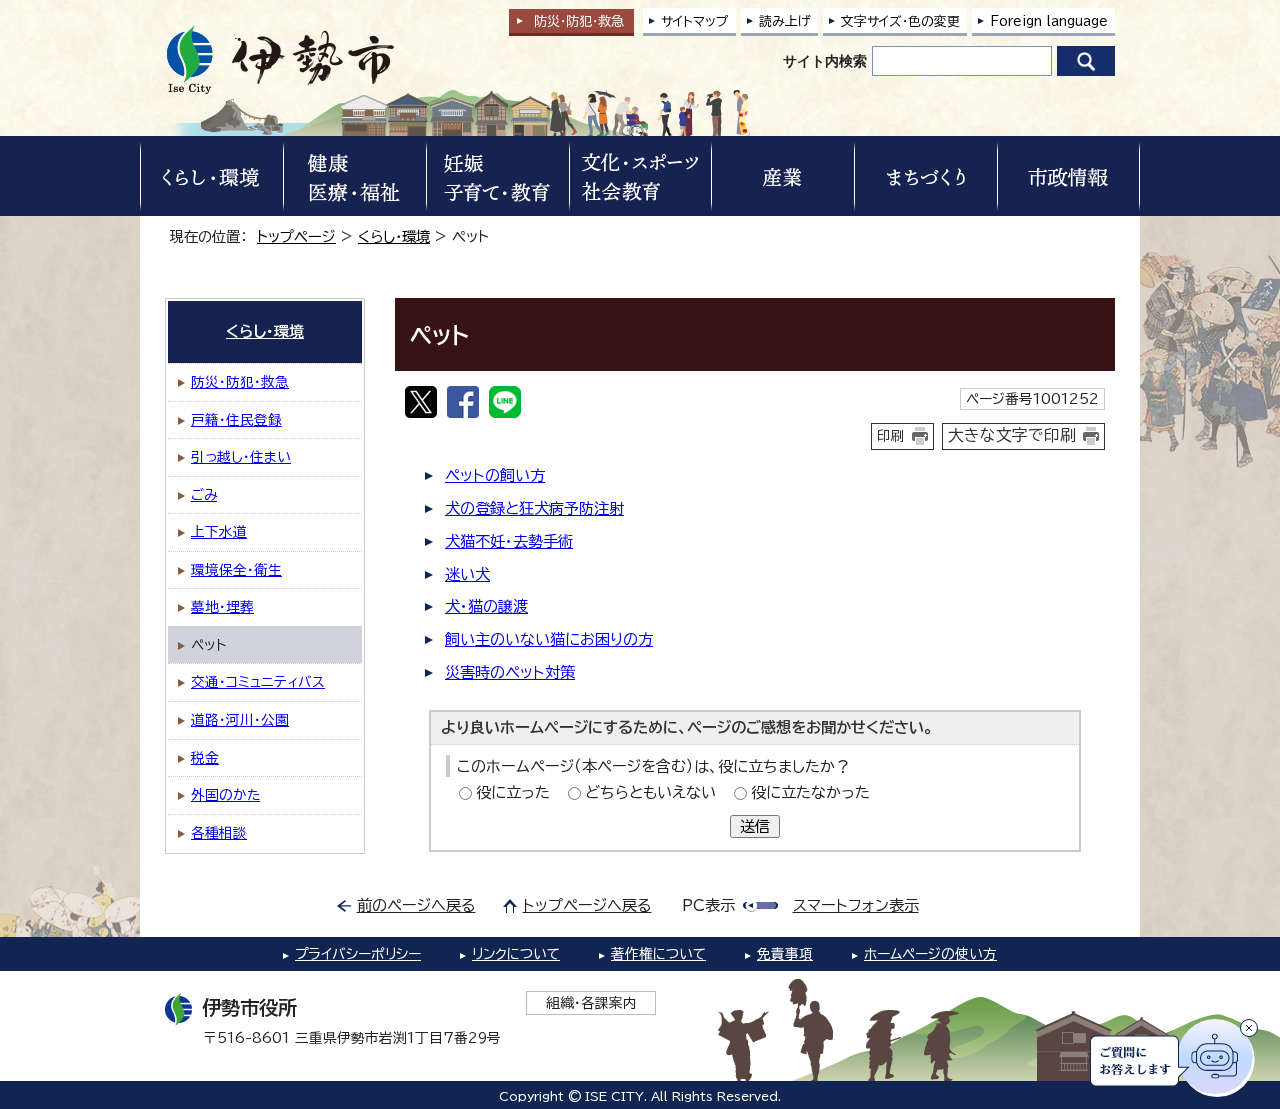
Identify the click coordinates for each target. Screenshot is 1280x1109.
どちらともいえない (650, 792)
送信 (755, 826)
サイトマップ (695, 21)
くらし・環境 (394, 236)
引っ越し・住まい (241, 457)
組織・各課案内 (591, 1003)
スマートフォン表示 (856, 905)
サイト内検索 (825, 61)
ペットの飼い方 (495, 475)
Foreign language (1049, 21)
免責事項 (785, 954)
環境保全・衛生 (236, 570)
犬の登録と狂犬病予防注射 (534, 508)
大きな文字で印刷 (1012, 435)
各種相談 (219, 833)
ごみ (204, 495)
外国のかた (225, 795)
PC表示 (708, 905)
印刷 (891, 436)
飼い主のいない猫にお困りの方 (549, 639)
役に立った (513, 792)
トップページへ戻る (587, 905)
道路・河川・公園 (240, 720)
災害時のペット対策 (510, 672)
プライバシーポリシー (358, 954)
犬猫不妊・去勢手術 (509, 541)
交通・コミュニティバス (258, 682)
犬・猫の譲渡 (486, 606)
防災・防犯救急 (579, 21)
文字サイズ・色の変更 (900, 21)
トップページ (296, 236)
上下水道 (219, 532)
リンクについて (516, 954)
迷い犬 (467, 574)
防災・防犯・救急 (240, 382)
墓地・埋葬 (222, 607)
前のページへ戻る (416, 905)
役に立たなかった (810, 792)
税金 (205, 758)
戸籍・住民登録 (236, 420)
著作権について (658, 954)
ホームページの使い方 (930, 954)
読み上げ (785, 21)
